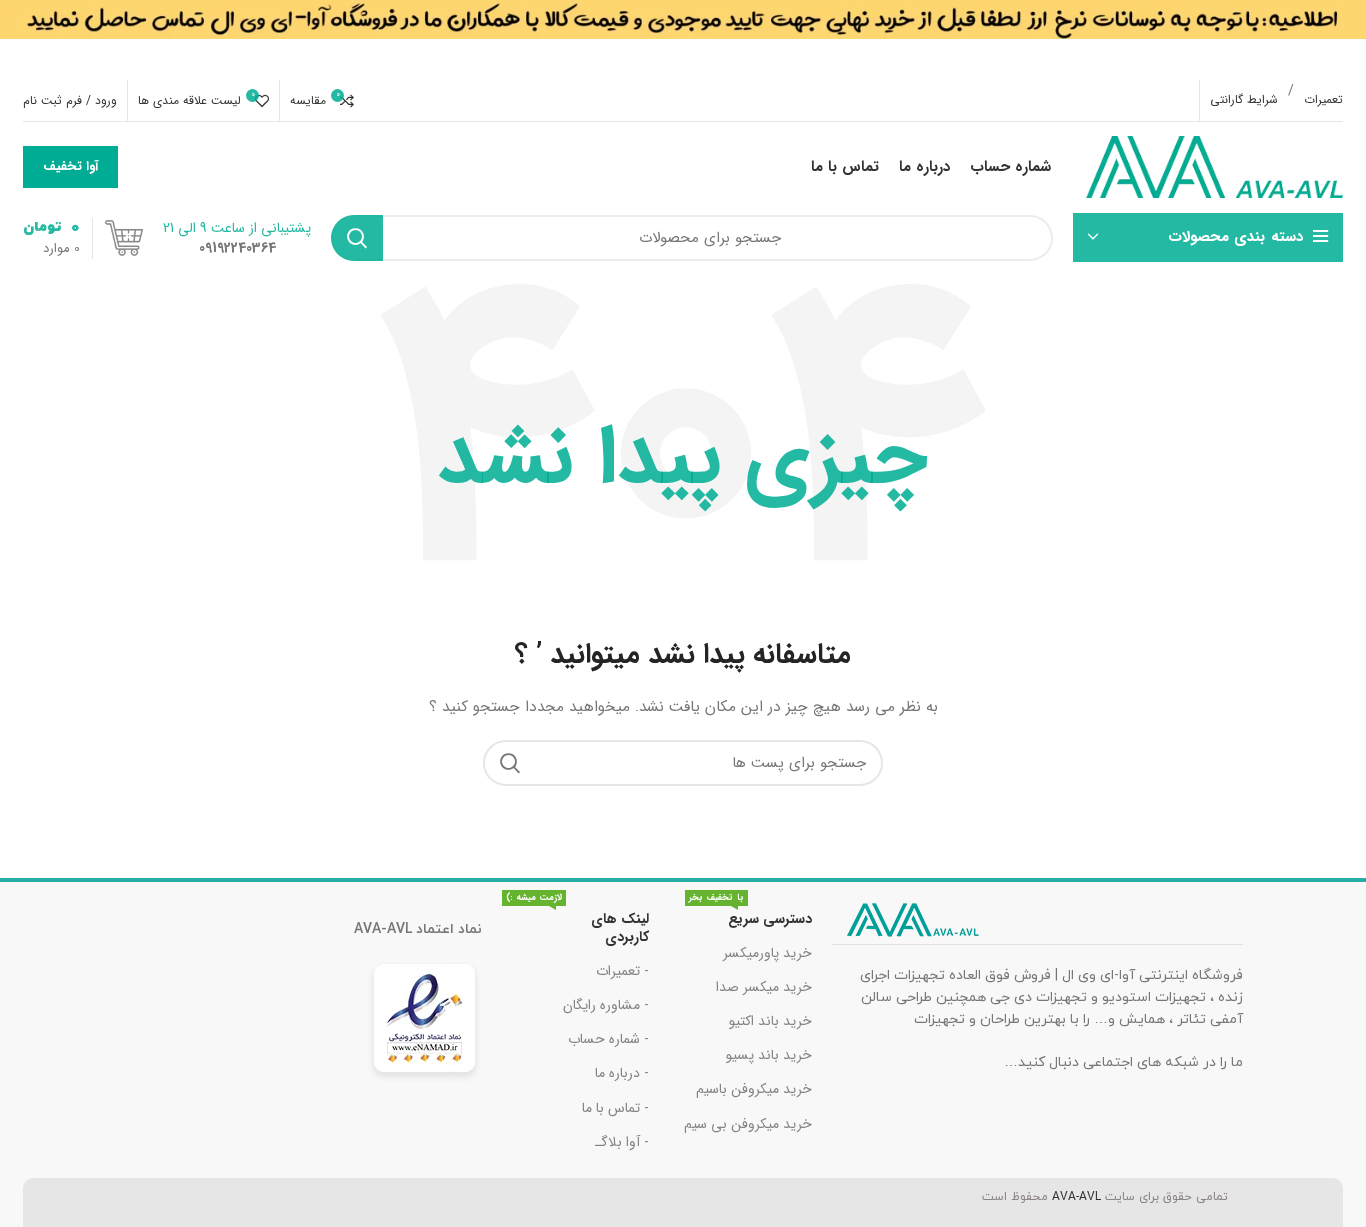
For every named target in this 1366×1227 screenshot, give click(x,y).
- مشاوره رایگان (606, 1005)
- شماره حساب (608, 1039)
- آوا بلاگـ (622, 1142)
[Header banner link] (683, 40)
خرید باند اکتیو (770, 1021)
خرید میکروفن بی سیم (748, 1124)
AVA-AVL (1076, 1197)
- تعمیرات (622, 971)
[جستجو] (357, 238)
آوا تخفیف (70, 166)
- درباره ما (622, 1073)
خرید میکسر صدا (764, 987)
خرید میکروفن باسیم (754, 1089)
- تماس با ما (615, 1108)
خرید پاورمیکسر (767, 953)
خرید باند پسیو (769, 1055)
